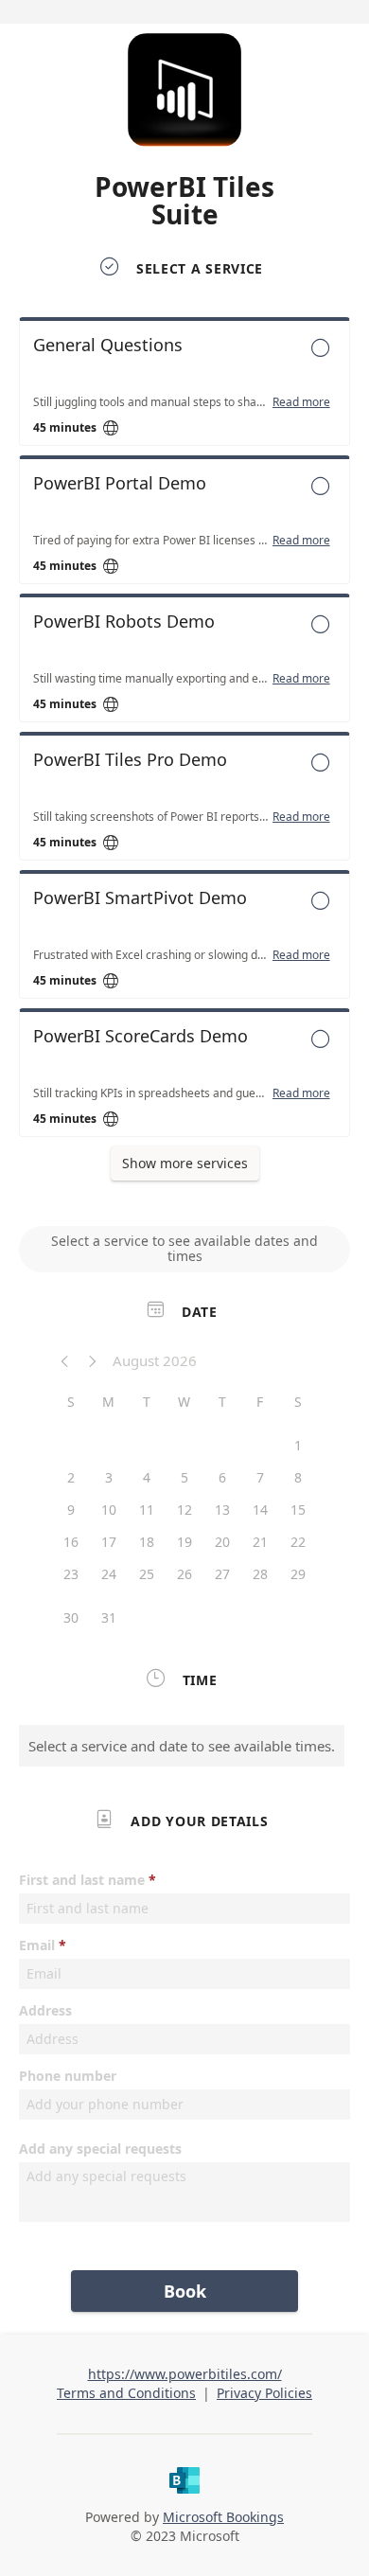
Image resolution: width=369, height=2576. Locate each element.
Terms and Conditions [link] (126, 2393)
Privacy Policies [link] (264, 2393)
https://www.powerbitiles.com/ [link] (185, 2374)
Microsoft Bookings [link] (223, 2517)
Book (185, 2291)
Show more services (185, 1163)
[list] (184, 732)
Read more (301, 402)
